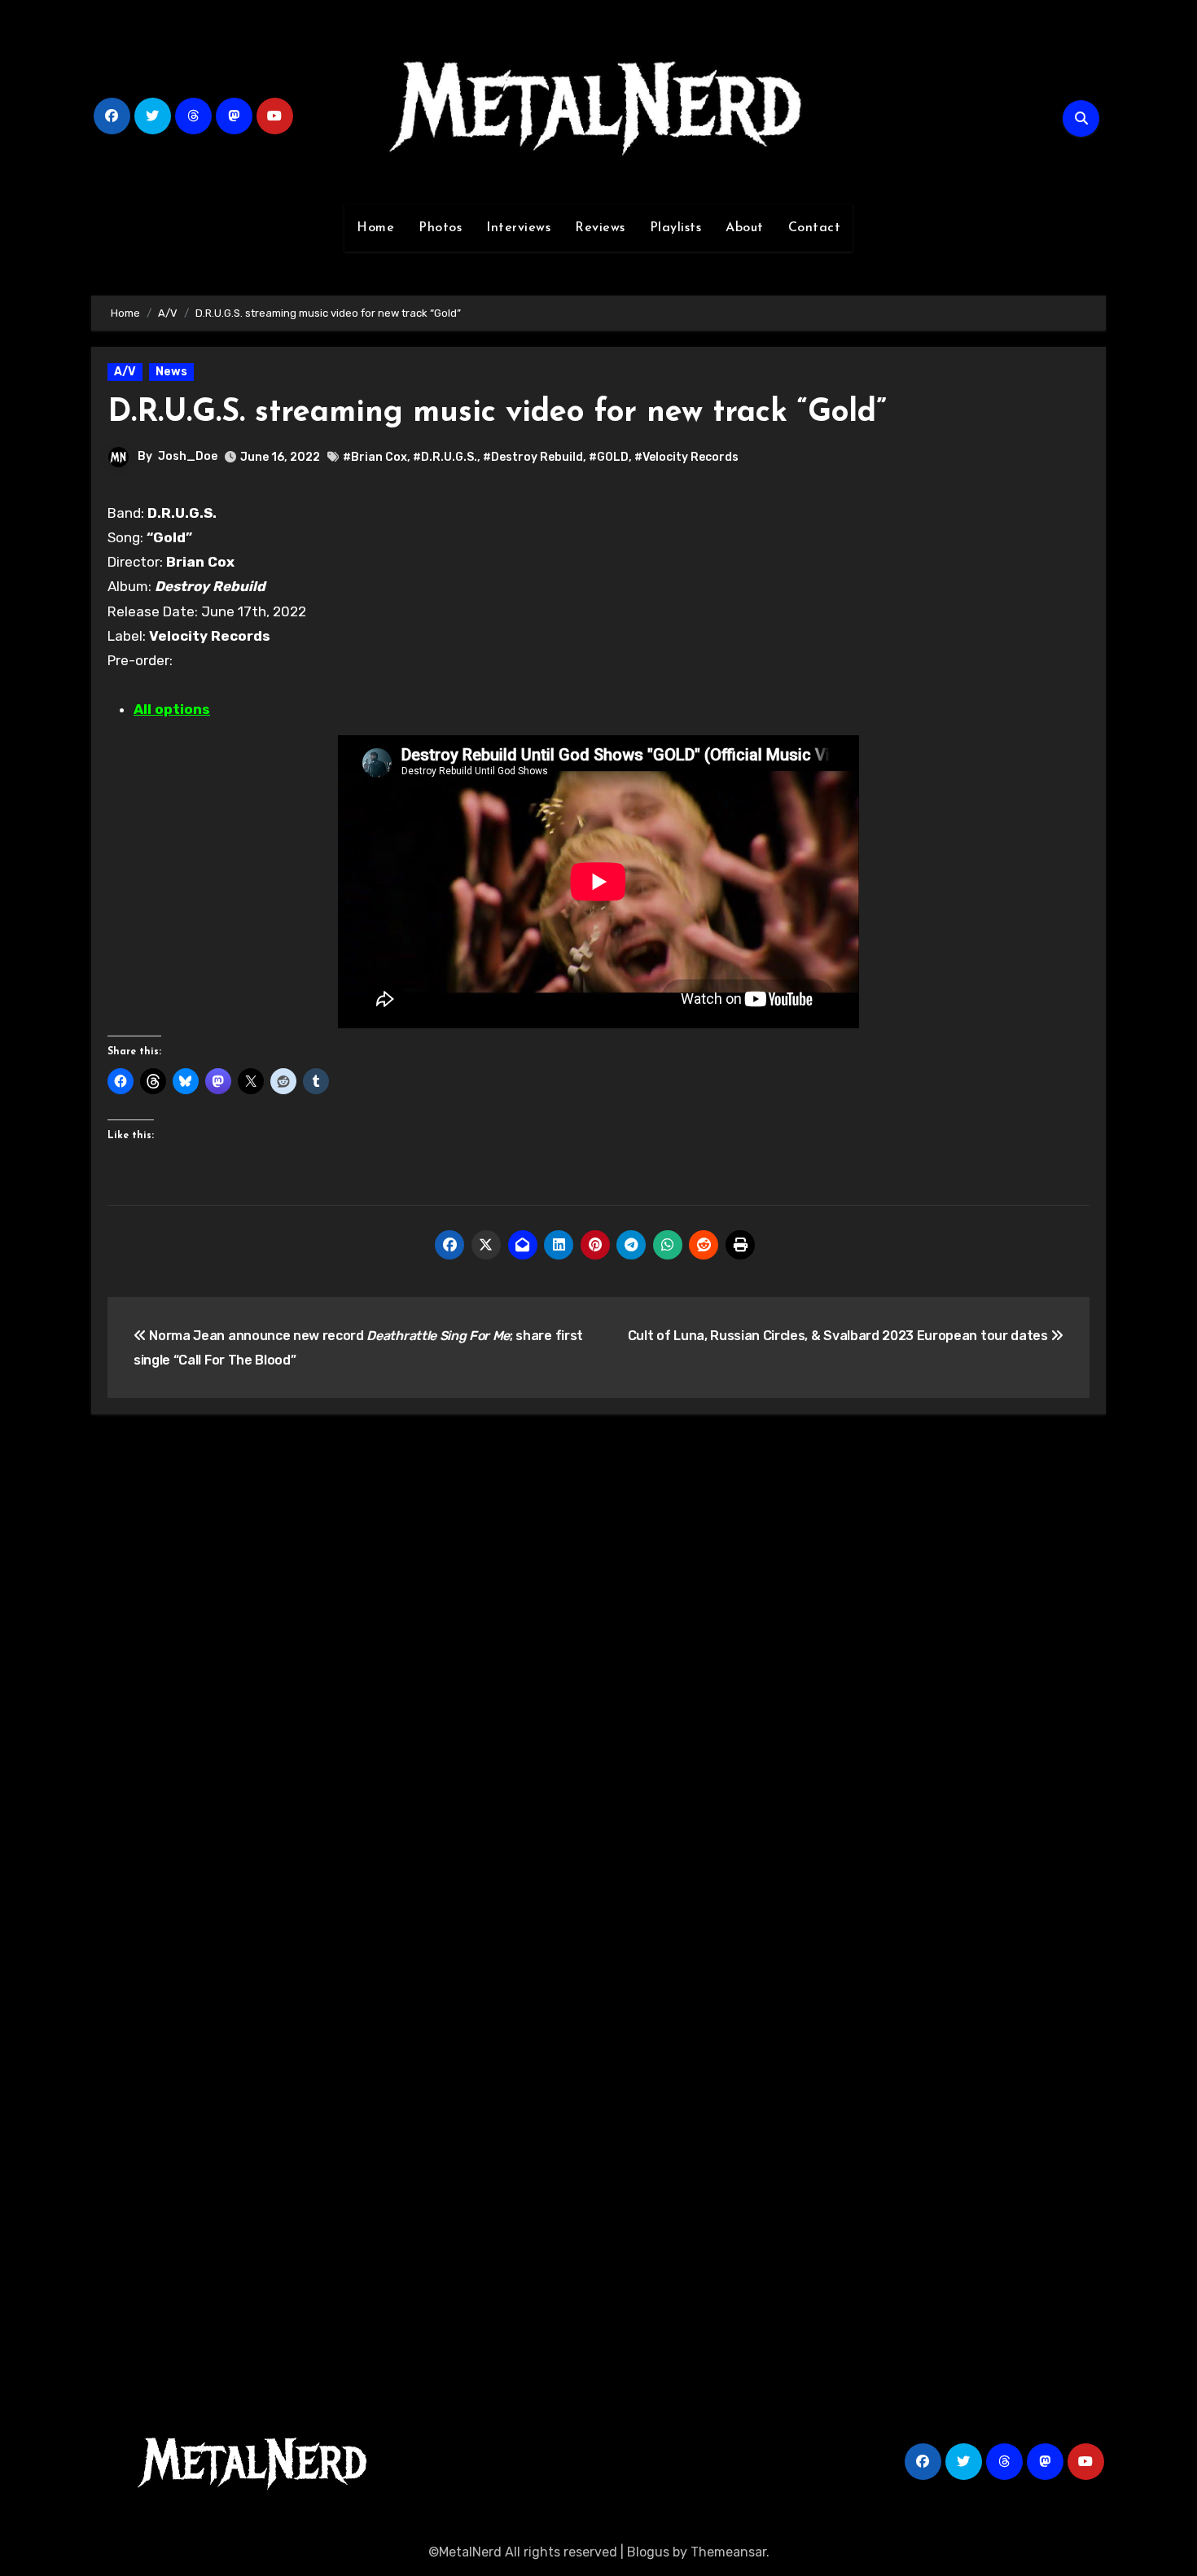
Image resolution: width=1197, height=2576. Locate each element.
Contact (815, 228)
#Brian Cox (375, 457)
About (745, 228)
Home (375, 228)
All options (172, 709)
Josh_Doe (188, 456)
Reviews (600, 228)
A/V (125, 372)
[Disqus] (598, 1666)
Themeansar (728, 2552)
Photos (440, 228)
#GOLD (609, 457)
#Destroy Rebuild (533, 457)
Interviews (518, 228)
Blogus (648, 2552)
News (171, 372)
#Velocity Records (686, 457)
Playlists (676, 228)
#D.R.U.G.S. (445, 457)
